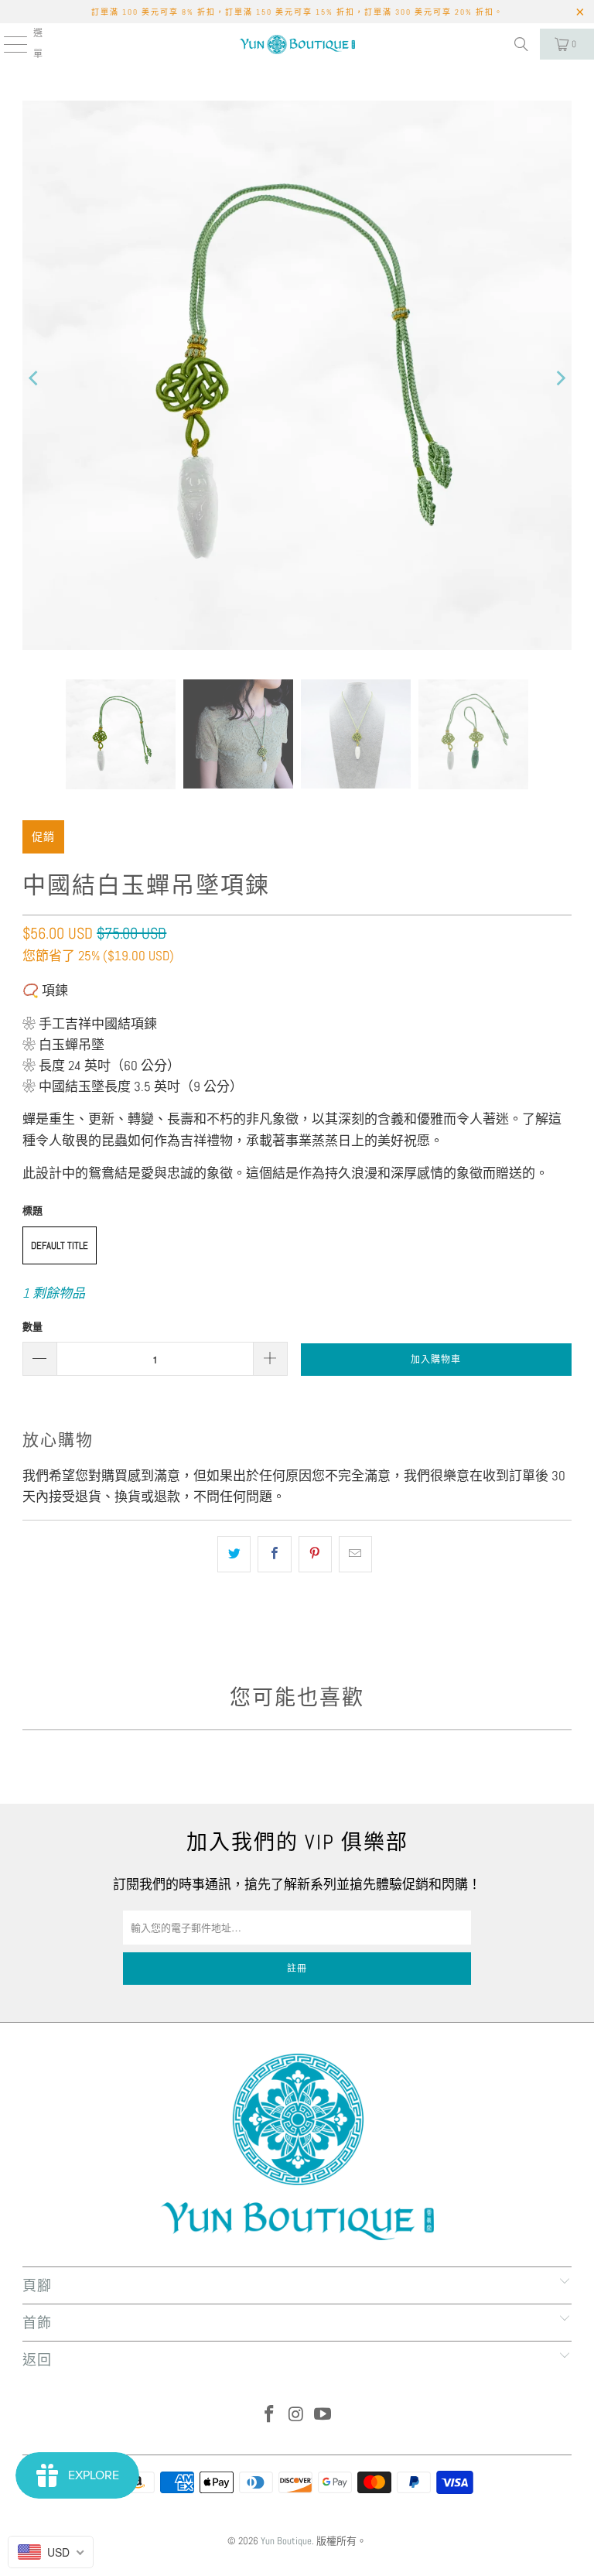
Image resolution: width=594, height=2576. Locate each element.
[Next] (560, 378)
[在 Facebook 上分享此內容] (274, 1554)
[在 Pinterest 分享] (315, 1554)
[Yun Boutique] (297, 44)
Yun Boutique (286, 2541)
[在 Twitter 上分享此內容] (234, 1554)
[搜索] (521, 44)
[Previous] (34, 378)
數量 (32, 1327)
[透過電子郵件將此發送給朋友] (355, 1554)
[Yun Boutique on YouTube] (323, 2415)
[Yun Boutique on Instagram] (296, 2415)
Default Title (60, 1245)
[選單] (7, 44)
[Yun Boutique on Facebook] (269, 2415)
